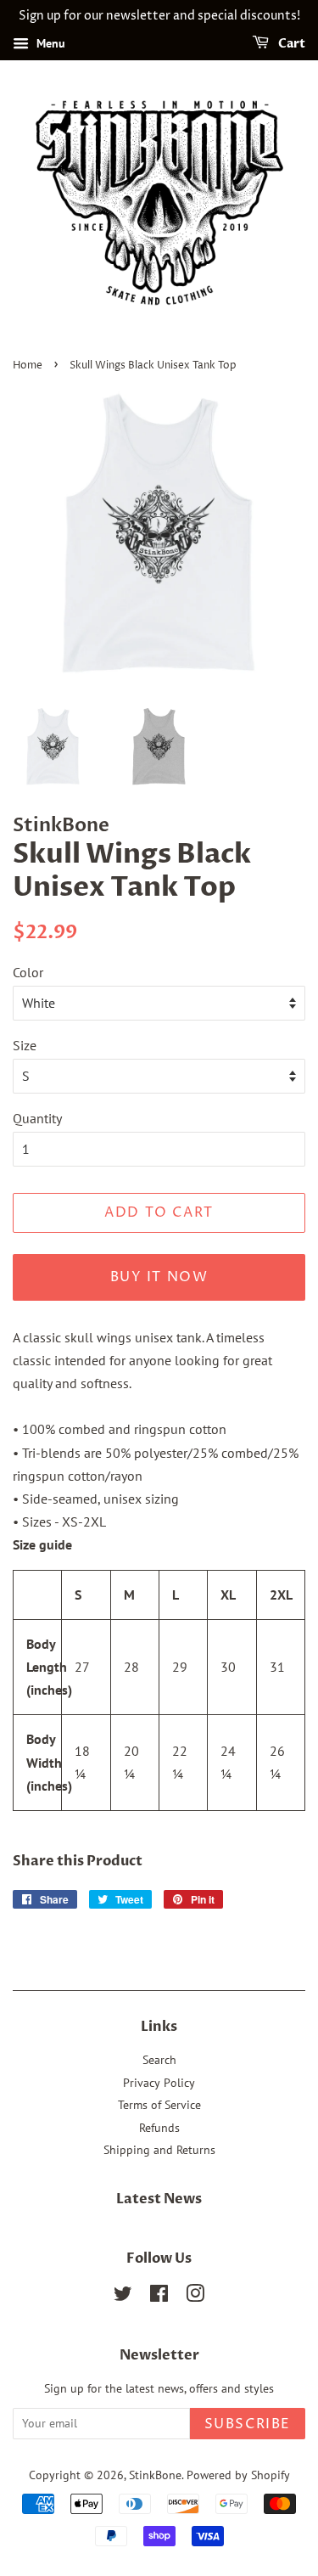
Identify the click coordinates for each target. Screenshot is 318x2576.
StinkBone (155, 2475)
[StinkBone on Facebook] (159, 2297)
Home (28, 366)
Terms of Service (159, 2105)
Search (159, 2060)
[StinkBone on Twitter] (123, 2297)
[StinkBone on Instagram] (195, 2297)
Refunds (159, 2128)
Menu (49, 43)
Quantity (37, 1118)
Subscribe (248, 2424)
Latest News (159, 2199)
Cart (290, 44)
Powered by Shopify (238, 2475)
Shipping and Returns (159, 2150)
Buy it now (159, 1277)
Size (25, 1045)
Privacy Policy (159, 2083)
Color (28, 972)
